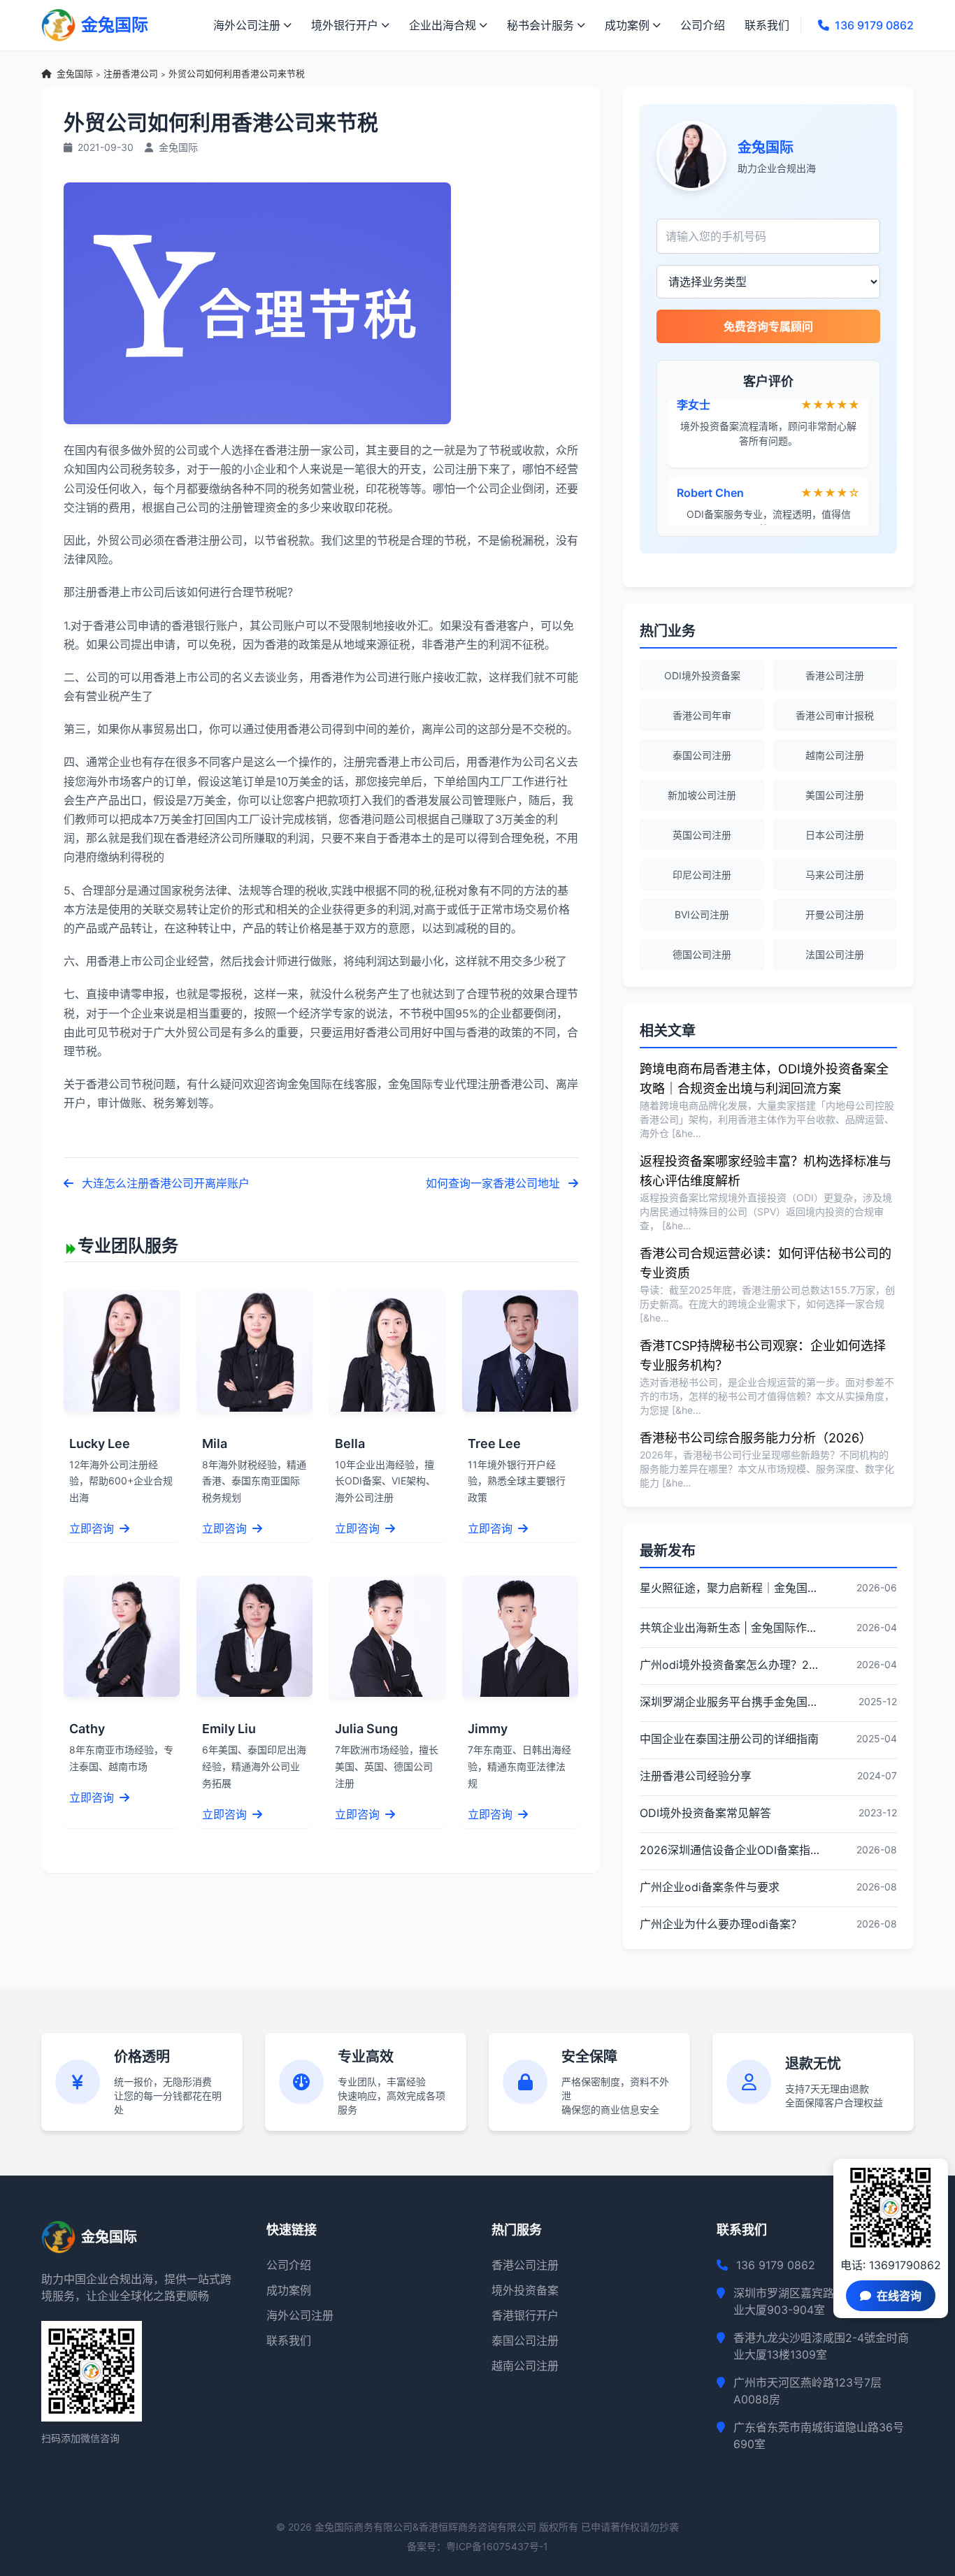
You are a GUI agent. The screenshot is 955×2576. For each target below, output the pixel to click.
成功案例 (627, 25)
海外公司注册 (247, 25)
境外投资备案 (525, 2290)
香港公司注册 (835, 675)
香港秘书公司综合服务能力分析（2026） (756, 1438)
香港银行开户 (525, 2315)
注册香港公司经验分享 (696, 1776)
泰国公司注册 (702, 755)
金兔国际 (75, 74)
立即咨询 (93, 1528)
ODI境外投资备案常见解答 (705, 1813)
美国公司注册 (835, 795)
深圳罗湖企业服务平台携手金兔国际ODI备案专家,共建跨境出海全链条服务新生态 (730, 1702)
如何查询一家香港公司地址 (494, 1183)
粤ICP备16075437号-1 (497, 2546)
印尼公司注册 (702, 875)
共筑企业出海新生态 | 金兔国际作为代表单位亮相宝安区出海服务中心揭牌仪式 (730, 1628)
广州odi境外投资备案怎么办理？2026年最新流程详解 (730, 1665)
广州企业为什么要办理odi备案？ (721, 1924)
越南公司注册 (835, 755)
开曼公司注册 (835, 914)
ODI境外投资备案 (702, 675)
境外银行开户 (345, 25)
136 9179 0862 (874, 25)
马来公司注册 (835, 875)
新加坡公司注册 (702, 795)
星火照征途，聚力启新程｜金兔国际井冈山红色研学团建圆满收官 (730, 1588)
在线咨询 (899, 2296)
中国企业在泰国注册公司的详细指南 (729, 1739)
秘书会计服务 (540, 25)
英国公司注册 (702, 835)
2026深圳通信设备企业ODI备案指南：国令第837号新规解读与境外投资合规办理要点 (730, 1850)
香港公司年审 (702, 715)
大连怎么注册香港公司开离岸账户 (164, 1183)
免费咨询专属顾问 (768, 326)
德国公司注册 (702, 954)
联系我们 (767, 25)
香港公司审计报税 (835, 715)
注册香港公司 (131, 74)
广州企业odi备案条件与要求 (710, 1887)
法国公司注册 (835, 954)
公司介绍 (703, 25)
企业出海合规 (443, 25)
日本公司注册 (835, 835)
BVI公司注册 (702, 914)
